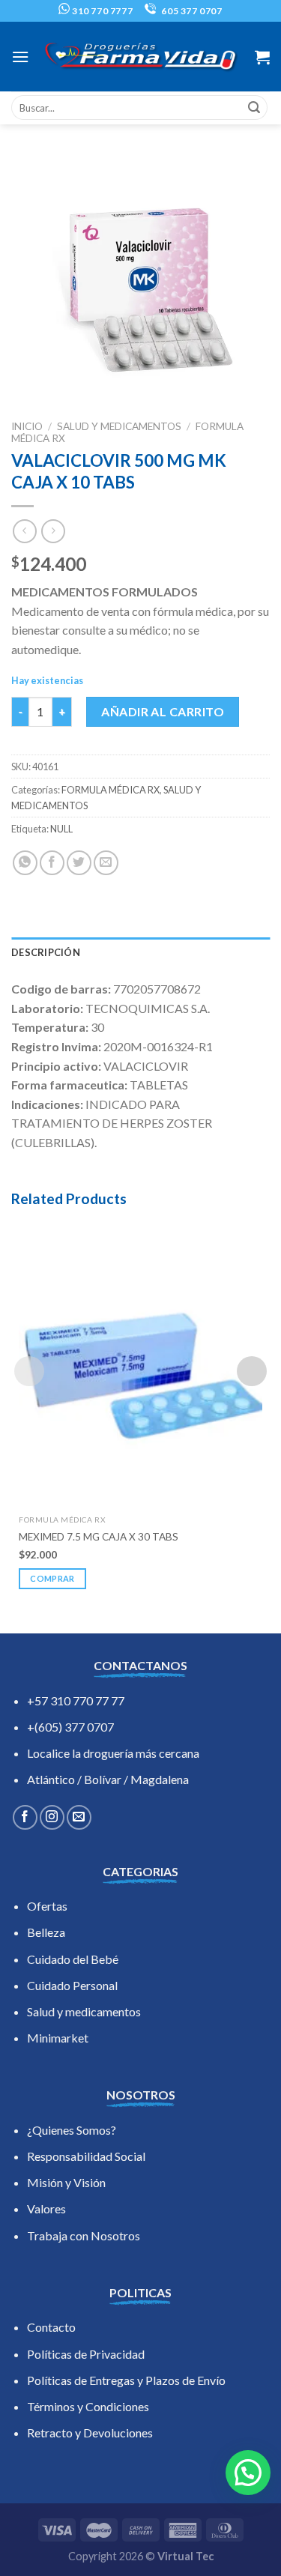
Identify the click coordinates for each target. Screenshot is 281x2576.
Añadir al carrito (163, 711)
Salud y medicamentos (84, 2011)
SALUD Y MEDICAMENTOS (119, 426)
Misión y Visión (66, 2182)
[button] (248, 2473)
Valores (46, 2208)
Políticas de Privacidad (86, 2354)
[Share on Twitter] (79, 863)
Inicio (27, 426)
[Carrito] (262, 57)
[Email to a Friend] (106, 863)
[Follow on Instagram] (52, 1817)
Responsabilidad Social (86, 2156)
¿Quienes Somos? (72, 2130)
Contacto (51, 2327)
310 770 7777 (101, 11)
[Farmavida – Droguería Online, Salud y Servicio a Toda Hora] (141, 57)
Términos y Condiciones (88, 2406)
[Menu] (20, 57)
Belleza (46, 1932)
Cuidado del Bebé (73, 1959)
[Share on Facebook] (52, 863)
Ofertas (47, 1906)
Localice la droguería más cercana (113, 1753)
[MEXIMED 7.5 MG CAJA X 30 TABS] (140, 1362)
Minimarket (58, 2038)
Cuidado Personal (72, 1985)
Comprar (52, 1578)
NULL (61, 829)
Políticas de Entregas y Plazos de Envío (126, 2380)
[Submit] (254, 108)
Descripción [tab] (46, 952)
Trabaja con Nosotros (84, 2235)
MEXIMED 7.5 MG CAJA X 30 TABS (99, 1537)
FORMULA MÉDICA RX (111, 790)
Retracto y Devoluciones (90, 2433)
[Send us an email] (79, 1817)
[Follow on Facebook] (25, 1817)
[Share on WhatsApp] (25, 863)
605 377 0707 (191, 11)
